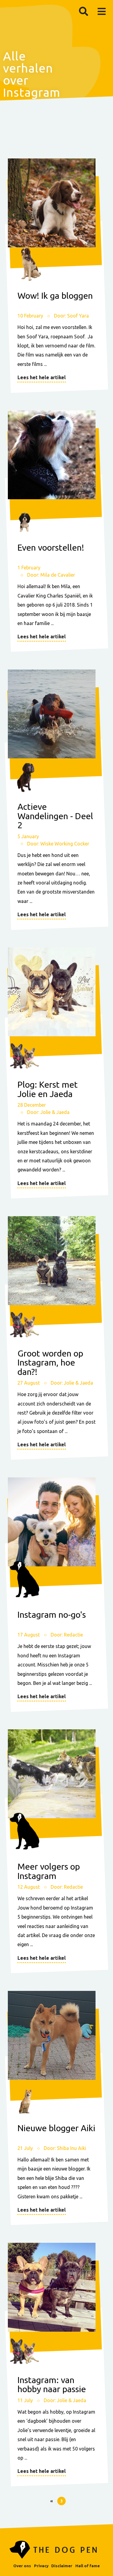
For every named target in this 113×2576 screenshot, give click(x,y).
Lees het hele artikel (42, 377)
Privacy (41, 2566)
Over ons (22, 2566)
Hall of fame (88, 2566)
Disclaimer (62, 2566)
